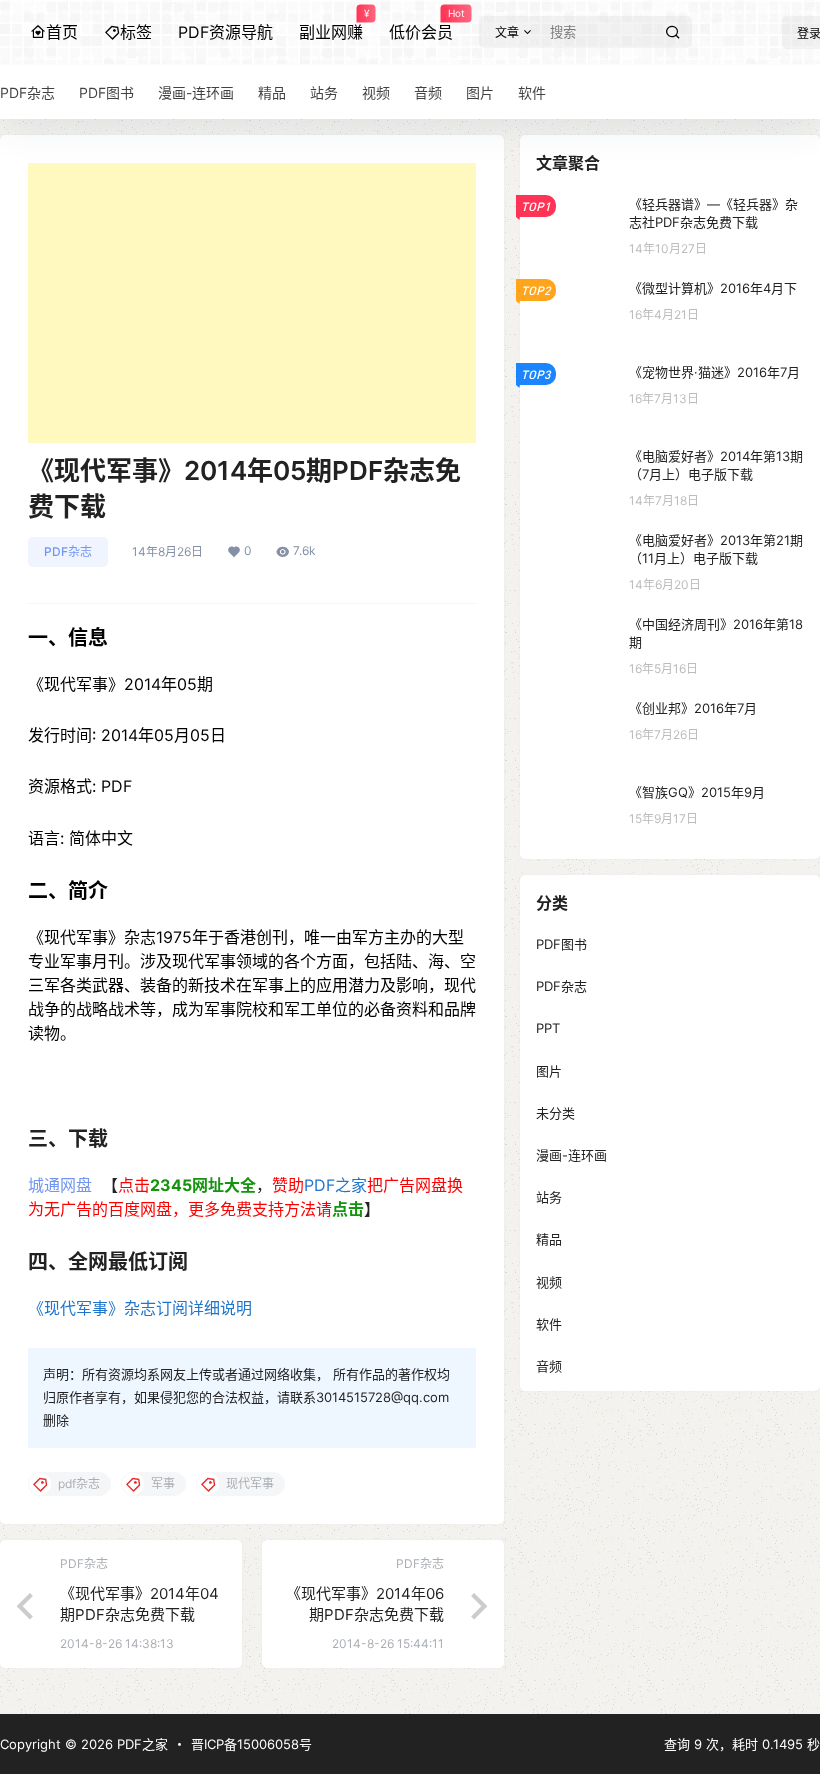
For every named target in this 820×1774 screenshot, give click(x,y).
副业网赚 (331, 25)
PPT (548, 1028)
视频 (549, 1282)
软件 (549, 1324)
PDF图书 (561, 944)
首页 (62, 32)
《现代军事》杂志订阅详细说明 (140, 1308)
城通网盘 (62, 1185)
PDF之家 (335, 1185)
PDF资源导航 (225, 32)
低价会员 (421, 25)
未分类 (555, 1113)
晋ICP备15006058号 (251, 1744)
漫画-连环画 (571, 1155)
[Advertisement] (252, 303)
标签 (136, 32)
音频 (549, 1366)
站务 (549, 1197)
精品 (549, 1239)
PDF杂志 (68, 551)
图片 (549, 1071)
